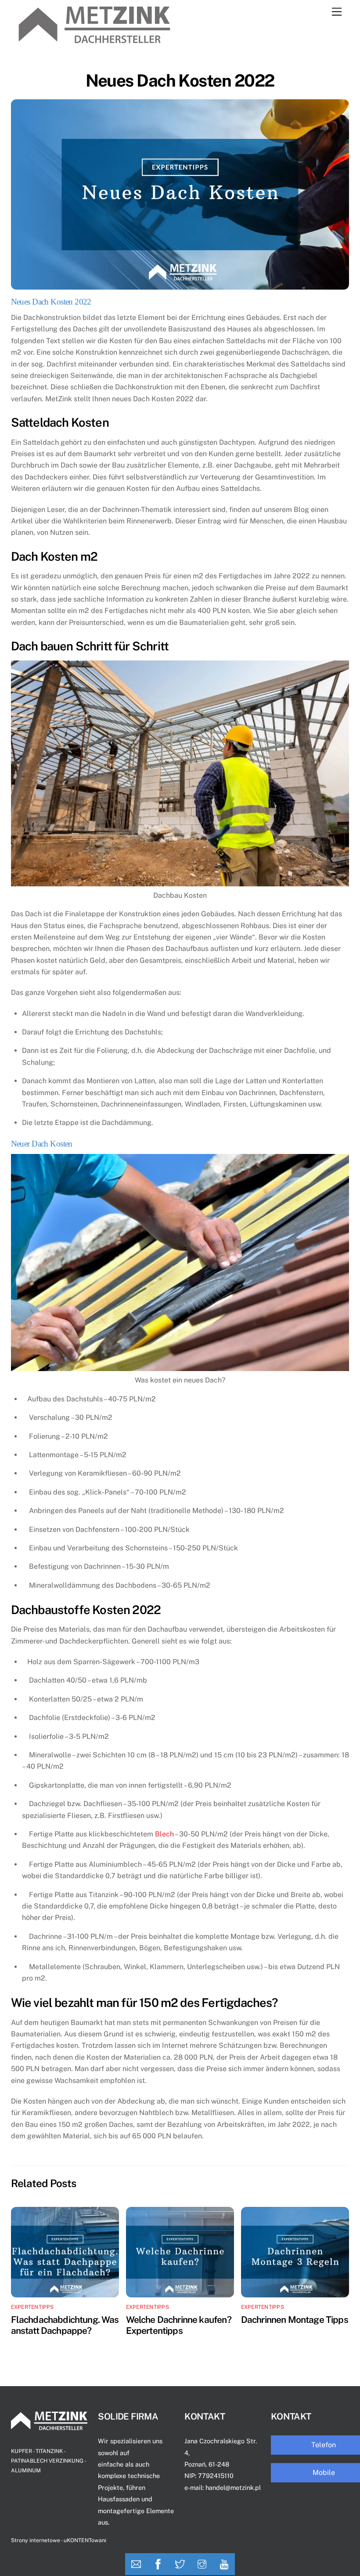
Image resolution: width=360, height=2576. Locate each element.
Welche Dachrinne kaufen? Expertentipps (179, 2325)
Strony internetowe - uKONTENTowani (59, 2540)
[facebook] (158, 2564)
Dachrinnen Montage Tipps (295, 2320)
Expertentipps (32, 2307)
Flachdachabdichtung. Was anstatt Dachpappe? (65, 2325)
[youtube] (224, 2564)
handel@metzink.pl (233, 2487)
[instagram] (202, 2564)
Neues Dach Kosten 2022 (180, 81)
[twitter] (180, 2564)
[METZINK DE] (94, 39)
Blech (164, 1834)
